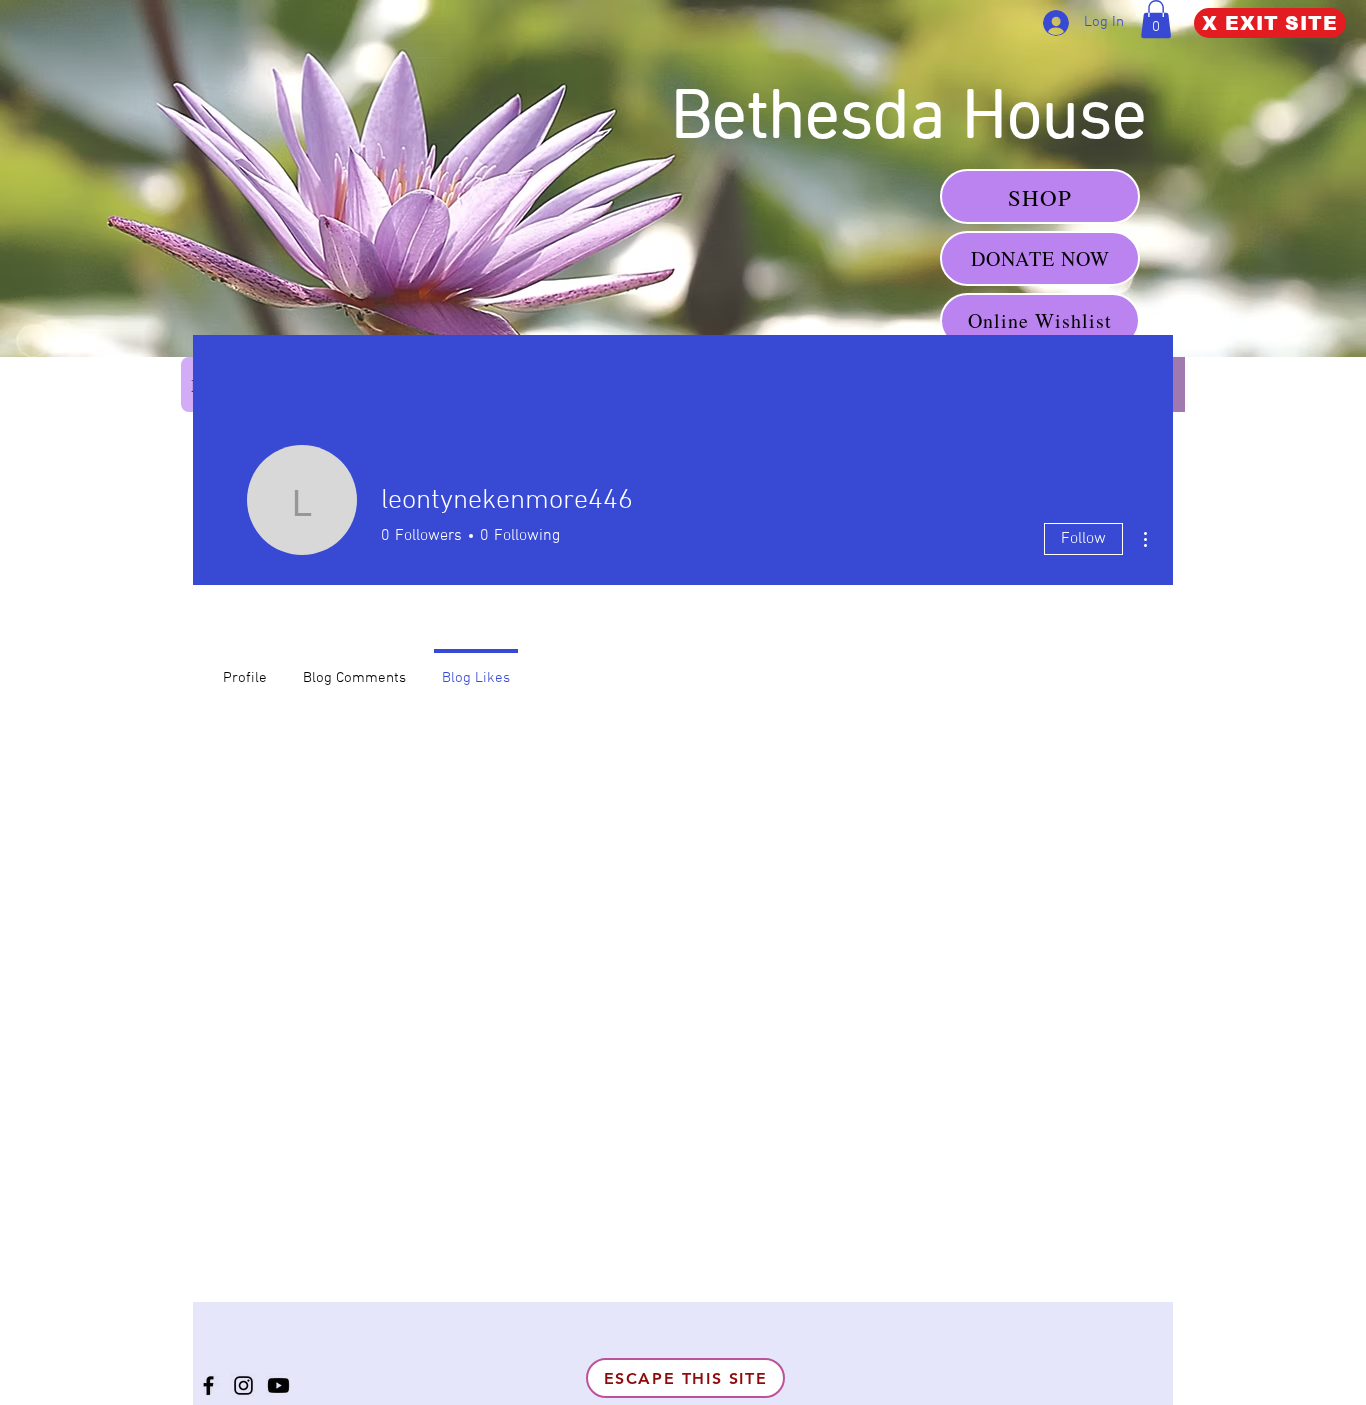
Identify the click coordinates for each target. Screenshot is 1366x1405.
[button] (1156, 19)
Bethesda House (917, 119)
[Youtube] (278, 1385)
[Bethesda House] (208, 1385)
